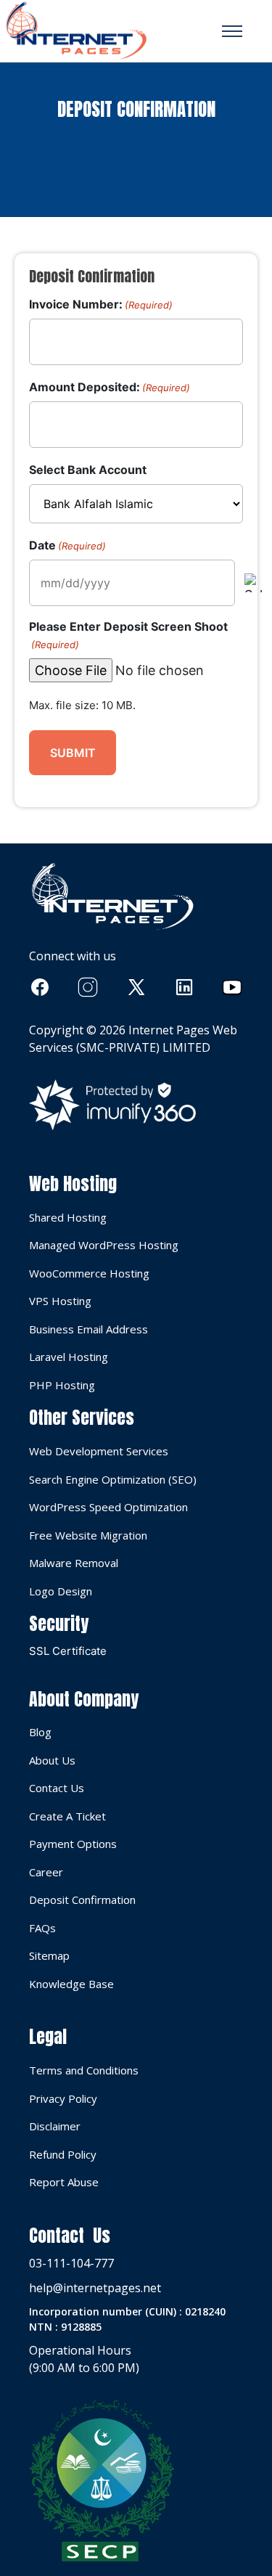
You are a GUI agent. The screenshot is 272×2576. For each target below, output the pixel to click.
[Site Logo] (76, 31)
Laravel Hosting (69, 1357)
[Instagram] (88, 987)
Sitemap (49, 1955)
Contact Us (57, 1788)
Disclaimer (55, 2126)
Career (46, 1872)
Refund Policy (63, 2154)
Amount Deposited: (110, 387)
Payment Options (73, 1844)
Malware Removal (74, 1563)
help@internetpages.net (95, 2288)
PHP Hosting (62, 1385)
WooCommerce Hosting (89, 1273)
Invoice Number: (101, 304)
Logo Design (61, 1591)
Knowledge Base (71, 1984)
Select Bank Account (88, 470)
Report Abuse (64, 2182)
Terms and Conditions (84, 2070)
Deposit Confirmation (82, 1900)
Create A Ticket (67, 1816)
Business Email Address (88, 1329)
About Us (52, 1760)
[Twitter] (136, 987)
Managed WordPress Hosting (104, 1245)
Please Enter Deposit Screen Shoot (128, 635)
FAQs (42, 1928)
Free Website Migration (88, 1535)
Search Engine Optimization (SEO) (113, 1479)
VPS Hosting (60, 1301)
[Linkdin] (184, 987)
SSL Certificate (68, 1651)
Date (67, 545)
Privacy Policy (63, 2098)
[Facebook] (40, 987)
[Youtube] (232, 987)
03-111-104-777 (71, 2263)
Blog (40, 1732)
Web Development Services (99, 1451)
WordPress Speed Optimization (108, 1507)
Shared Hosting (68, 1217)
